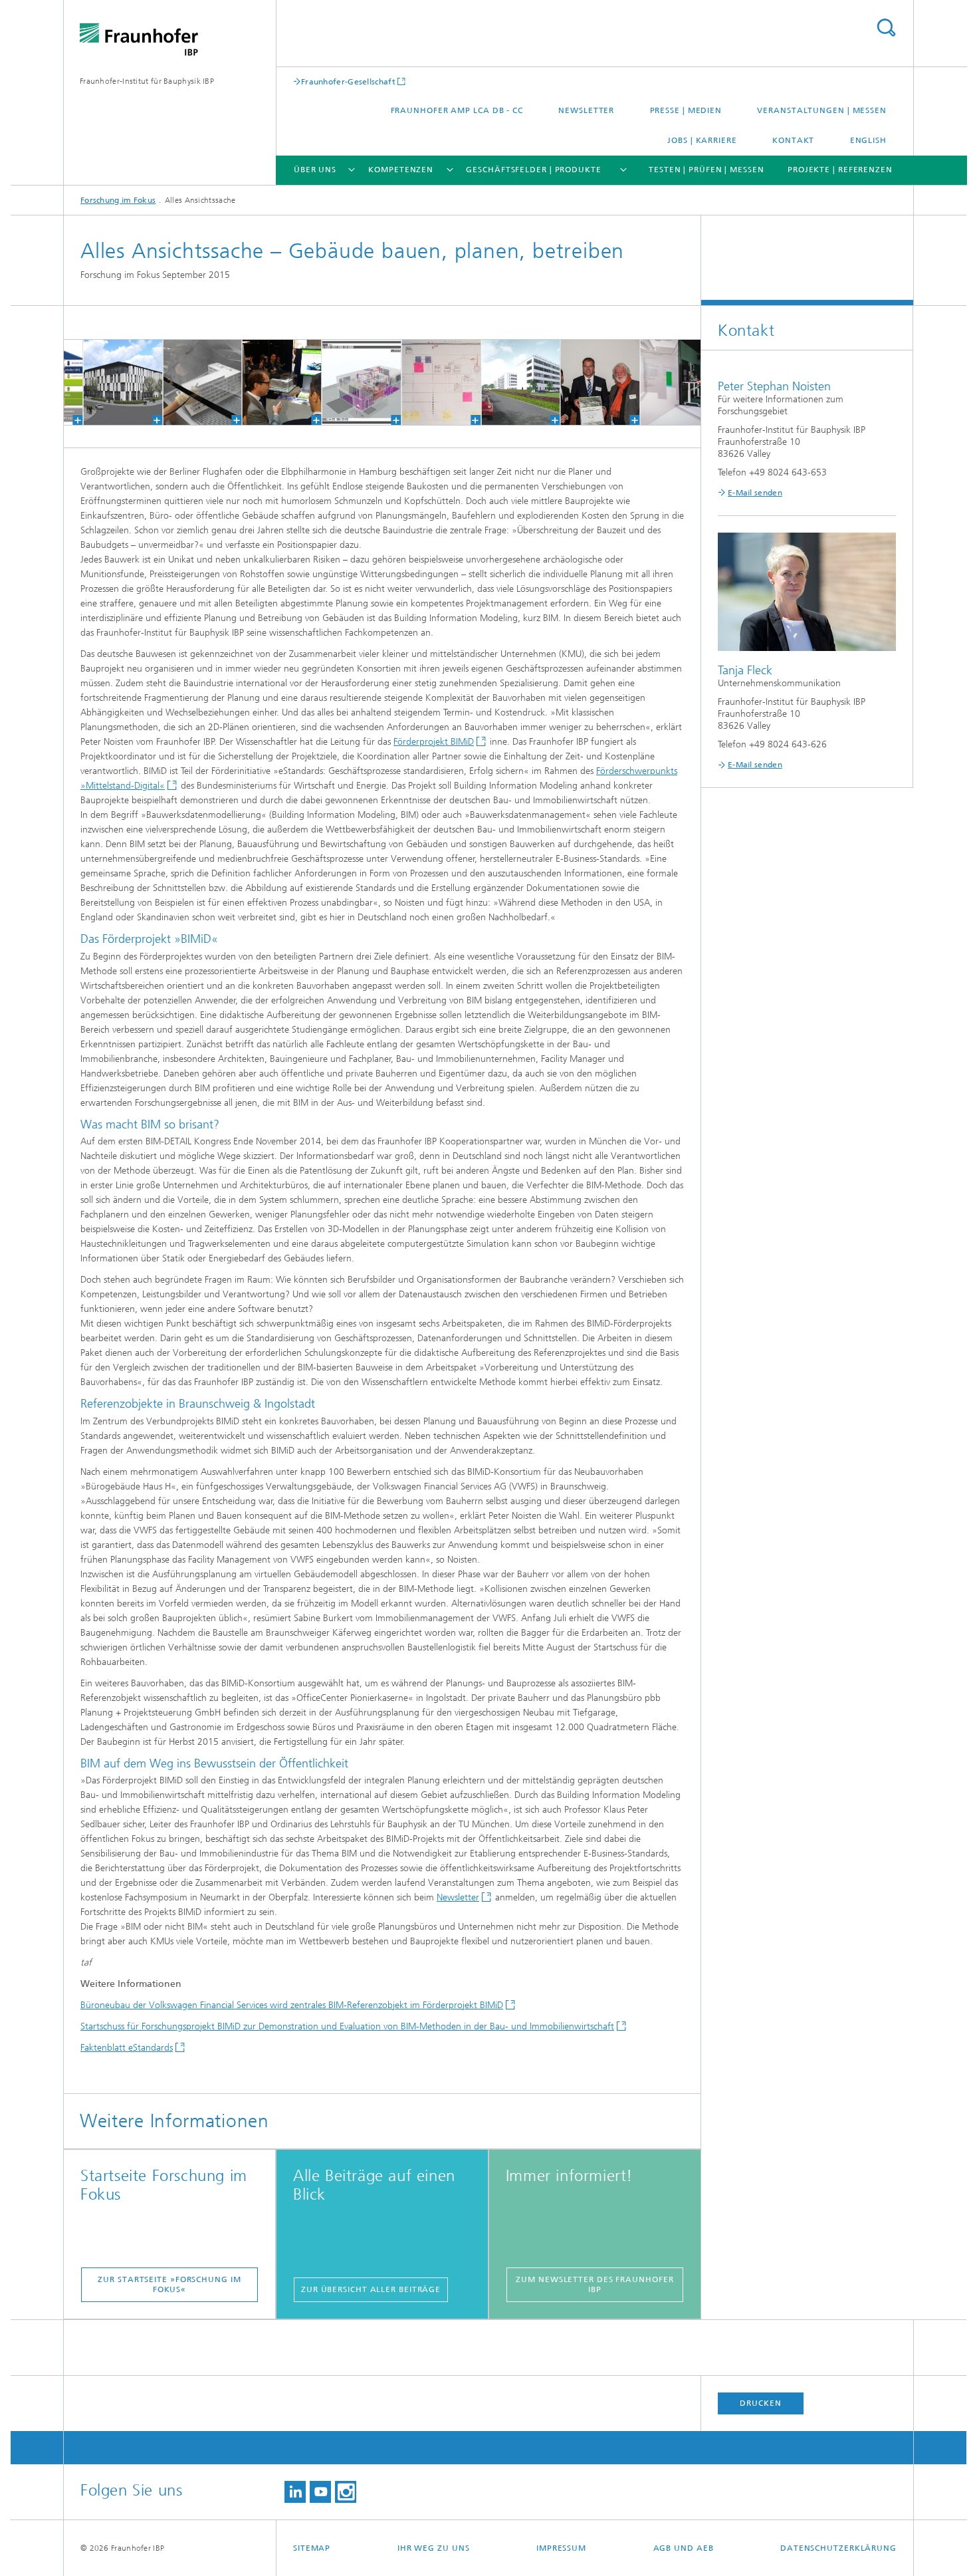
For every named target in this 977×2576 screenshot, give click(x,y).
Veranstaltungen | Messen (822, 110)
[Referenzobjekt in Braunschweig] (188, 382)
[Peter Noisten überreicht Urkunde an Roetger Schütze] (587, 382)
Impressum (561, 2548)
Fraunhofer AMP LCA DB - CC (457, 110)
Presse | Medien (686, 110)
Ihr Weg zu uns (434, 2548)
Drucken (760, 2403)
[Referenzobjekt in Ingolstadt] (109, 382)
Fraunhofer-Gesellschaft (348, 81)
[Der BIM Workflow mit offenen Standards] (347, 382)
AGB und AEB (684, 2548)
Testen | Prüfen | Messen (706, 170)
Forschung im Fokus (118, 200)
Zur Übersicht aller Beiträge (371, 2289)
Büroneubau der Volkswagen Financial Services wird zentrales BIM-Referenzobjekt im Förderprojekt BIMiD (292, 2005)
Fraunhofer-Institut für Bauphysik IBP (147, 81)
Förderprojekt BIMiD (434, 742)
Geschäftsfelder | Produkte (533, 170)
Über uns (315, 170)
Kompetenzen (401, 170)
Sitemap (312, 2548)
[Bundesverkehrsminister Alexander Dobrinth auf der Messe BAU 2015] (268, 382)
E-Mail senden (755, 493)
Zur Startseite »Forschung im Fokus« (169, 2284)
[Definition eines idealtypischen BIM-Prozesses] (427, 382)
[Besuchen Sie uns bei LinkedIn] (295, 2492)
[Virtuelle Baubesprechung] (666, 382)
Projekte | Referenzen (840, 170)
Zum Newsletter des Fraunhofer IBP (595, 2284)
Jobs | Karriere (702, 140)
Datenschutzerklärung (838, 2548)
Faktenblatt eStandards (127, 2048)
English (868, 140)
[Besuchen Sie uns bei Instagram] (346, 2492)
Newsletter (586, 110)
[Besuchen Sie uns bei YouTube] (320, 2492)
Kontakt (793, 140)
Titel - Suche (886, 28)
